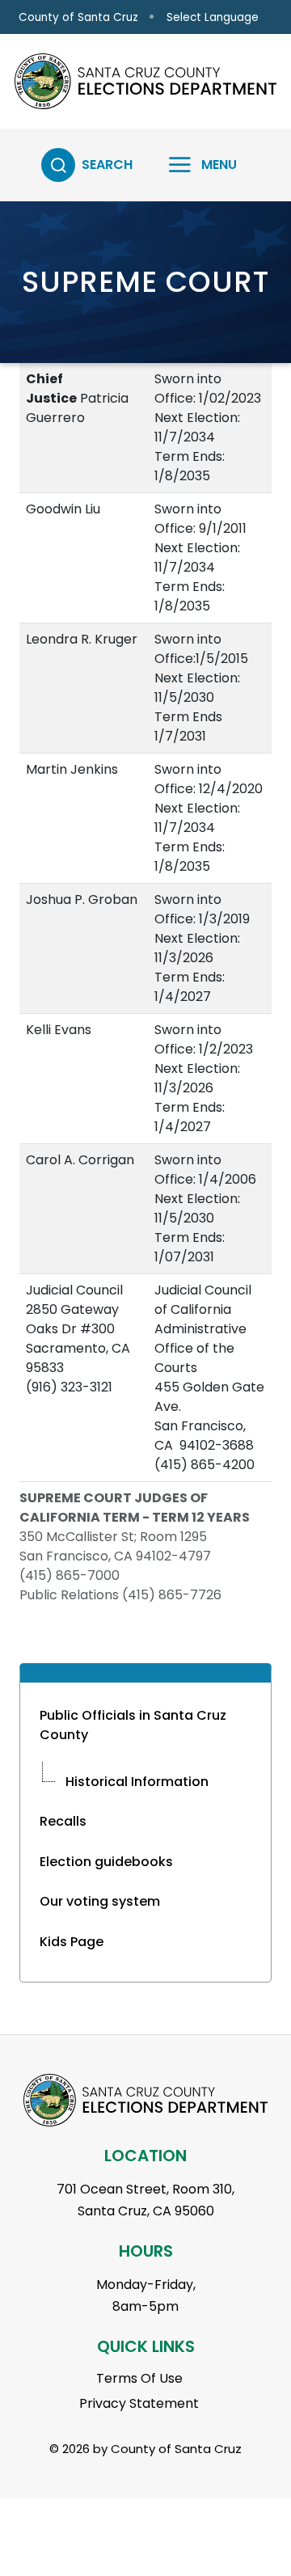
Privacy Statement (139, 2403)
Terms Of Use (139, 2378)
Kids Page (72, 1942)
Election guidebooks (106, 1862)
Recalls (63, 1821)
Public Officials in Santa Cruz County (133, 1725)
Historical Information (137, 1782)
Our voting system (100, 1901)
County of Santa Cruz (78, 17)
